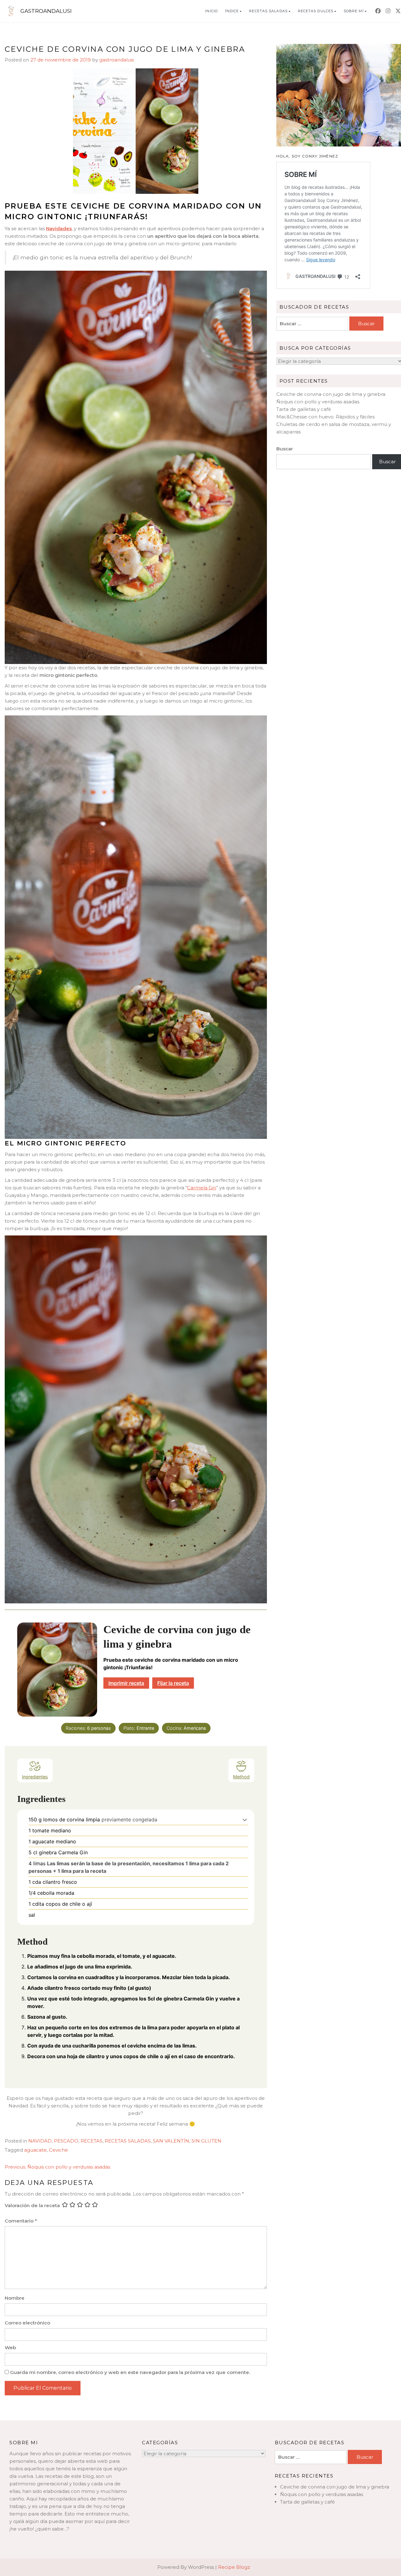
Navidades (59, 228)
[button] (245, 1819)
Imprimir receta (126, 1683)
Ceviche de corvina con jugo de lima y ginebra (331, 394)
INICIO (211, 11)
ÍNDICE (232, 11)
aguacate (35, 2150)
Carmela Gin (202, 1188)
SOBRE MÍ (354, 11)
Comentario (21, 2221)
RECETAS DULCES (316, 11)
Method (241, 1777)
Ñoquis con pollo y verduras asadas (318, 402)
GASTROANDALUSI (46, 11)
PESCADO (66, 2141)
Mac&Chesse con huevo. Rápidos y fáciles (325, 417)
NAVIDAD (40, 2141)
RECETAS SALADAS (268, 11)
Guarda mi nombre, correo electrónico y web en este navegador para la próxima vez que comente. (130, 2372)
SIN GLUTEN (206, 2141)
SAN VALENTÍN (171, 2141)
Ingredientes (35, 1777)
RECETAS (91, 2141)
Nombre (15, 2298)
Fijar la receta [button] (173, 1683)
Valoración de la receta (32, 2205)
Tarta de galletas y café (304, 409)
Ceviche (58, 2150)
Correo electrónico (27, 2323)
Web (10, 2348)
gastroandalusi (117, 60)
